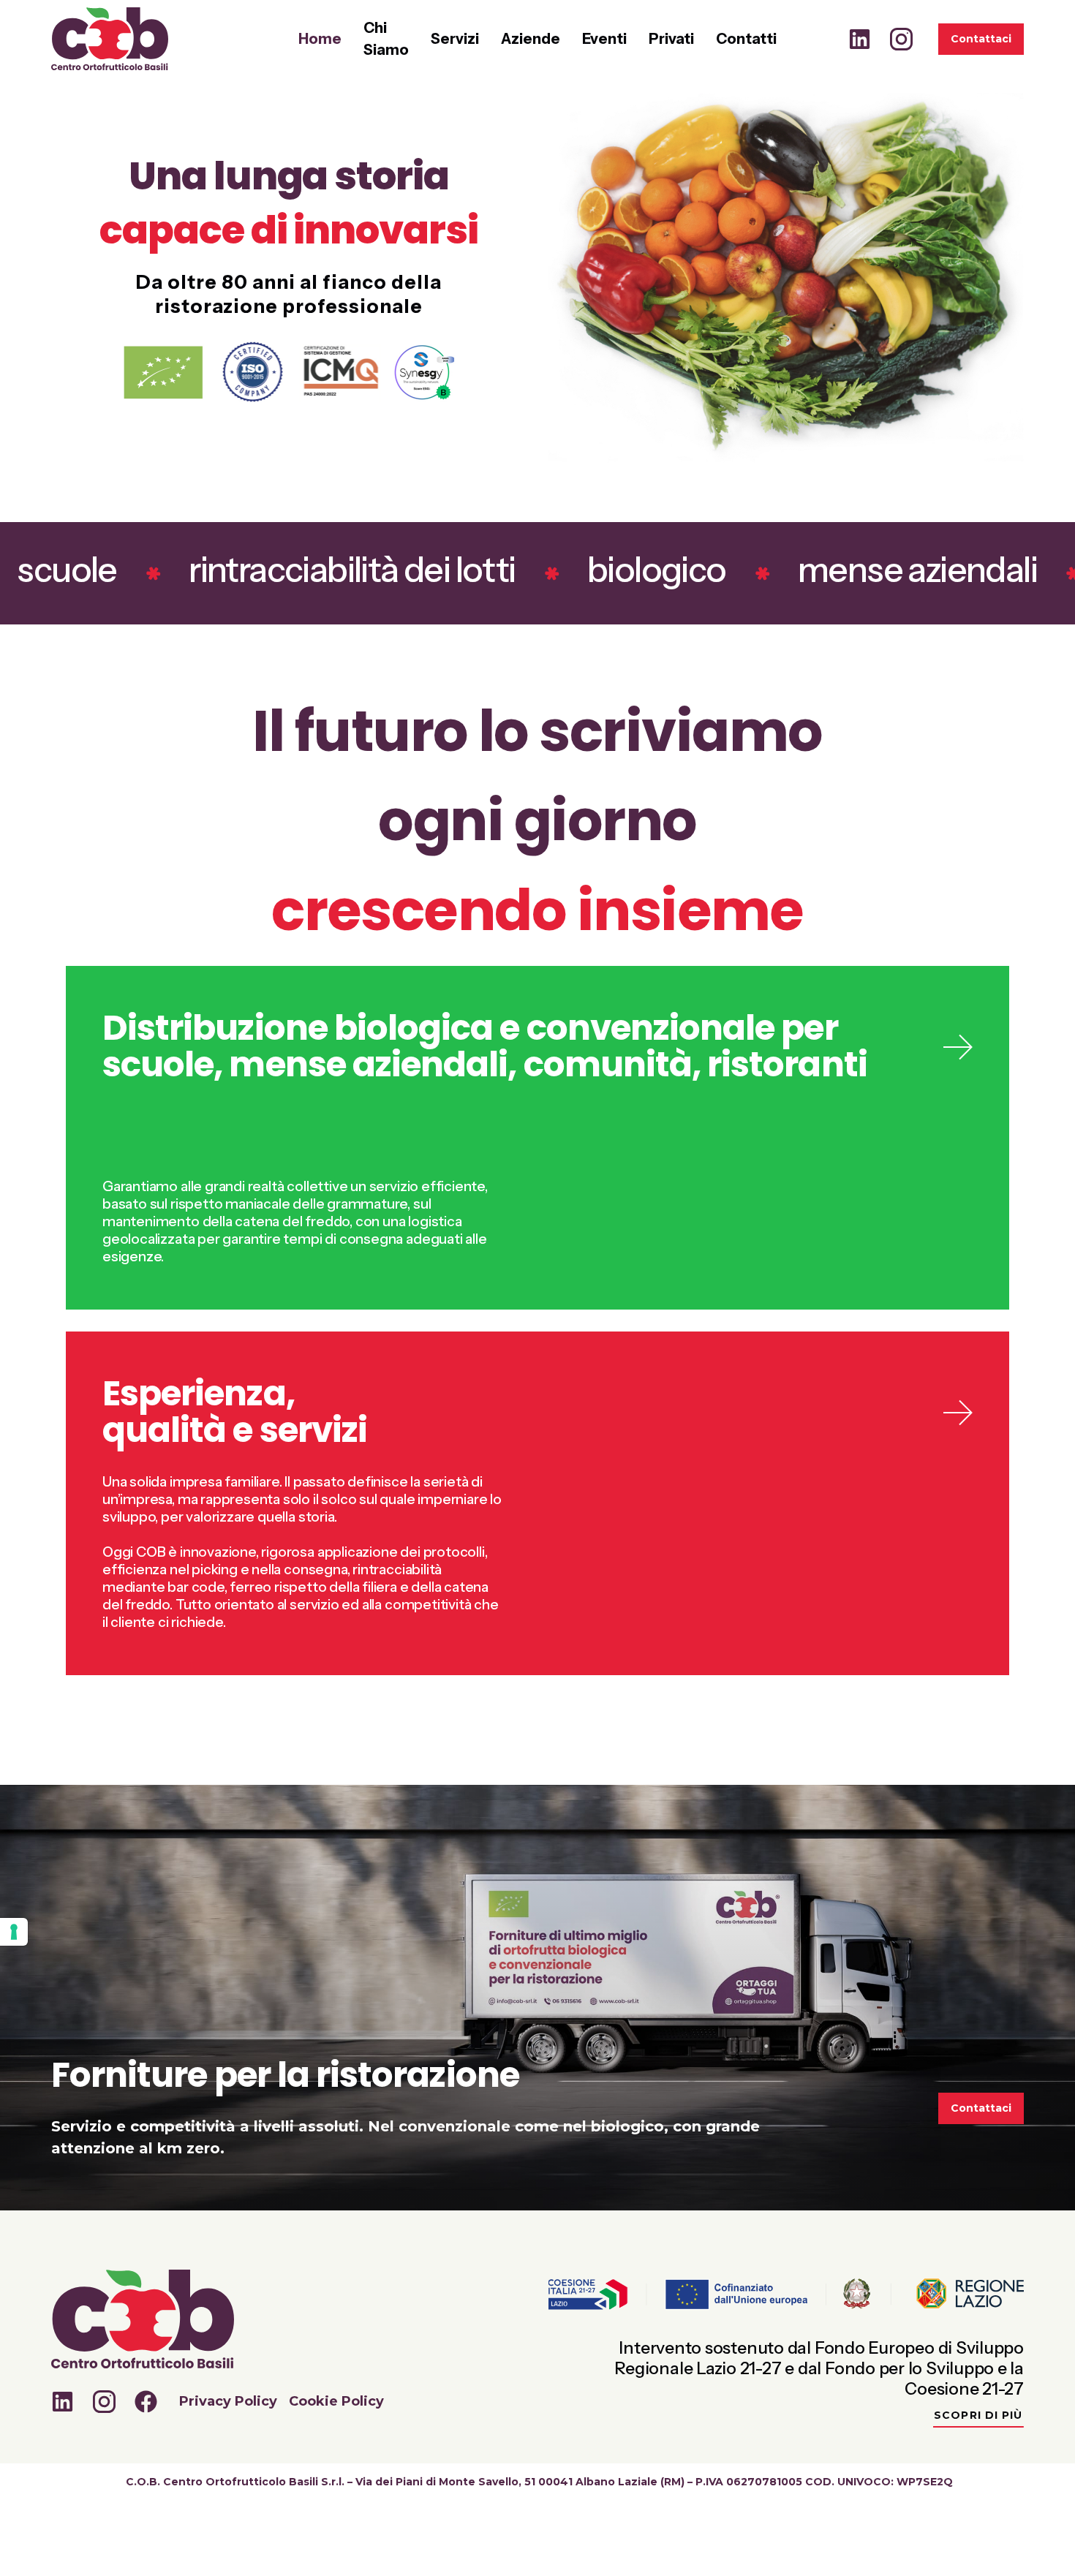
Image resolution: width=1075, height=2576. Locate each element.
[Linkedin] (860, 39)
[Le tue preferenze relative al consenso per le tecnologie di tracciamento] (14, 1932)
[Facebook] (146, 2402)
